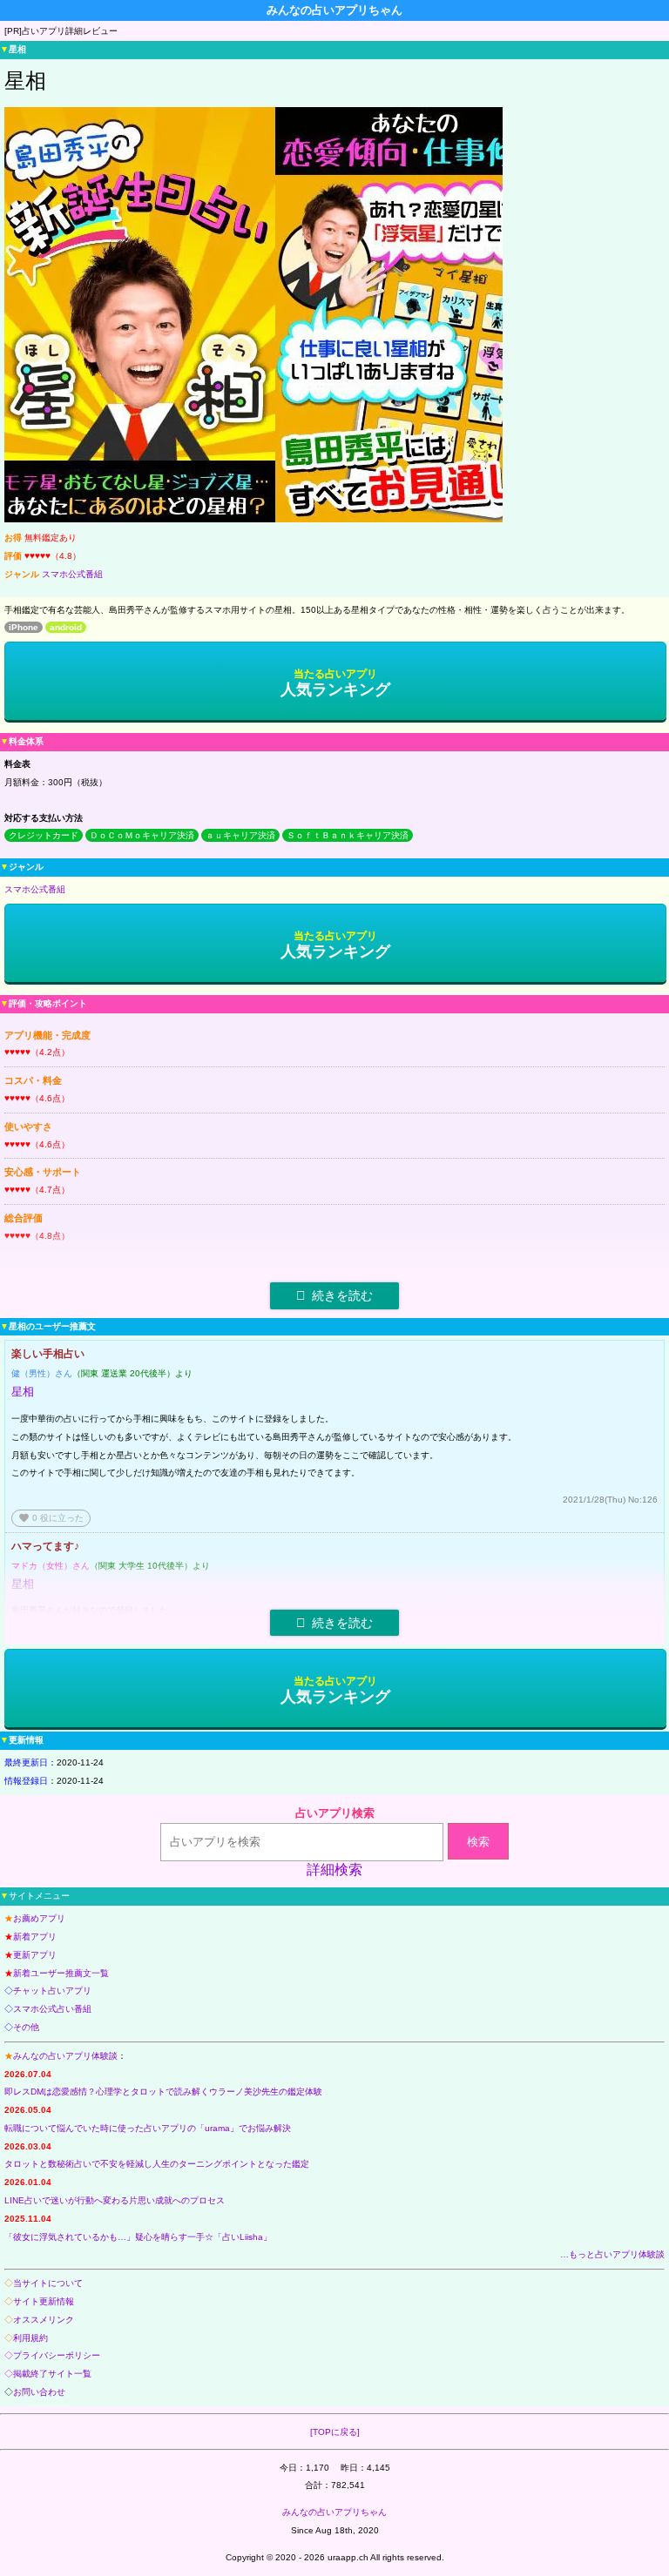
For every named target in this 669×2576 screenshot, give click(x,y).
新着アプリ (35, 1937)
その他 (26, 2027)
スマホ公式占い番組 (52, 2009)
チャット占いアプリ (52, 1991)
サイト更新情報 (44, 2301)
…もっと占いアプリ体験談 (612, 2254)
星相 (23, 1392)
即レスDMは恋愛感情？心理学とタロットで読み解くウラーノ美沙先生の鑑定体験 (163, 2092)
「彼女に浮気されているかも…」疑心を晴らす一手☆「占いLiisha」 (138, 2237)
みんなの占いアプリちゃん (334, 2512)
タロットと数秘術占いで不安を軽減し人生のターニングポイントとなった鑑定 (157, 2164)
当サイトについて (48, 2283)
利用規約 (30, 2338)
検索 (478, 1842)
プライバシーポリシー (57, 2355)
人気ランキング (335, 683)
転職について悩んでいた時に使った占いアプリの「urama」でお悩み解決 (148, 2128)
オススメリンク (44, 2320)
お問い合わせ (39, 2392)
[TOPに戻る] (335, 2432)
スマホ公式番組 (72, 574)
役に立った (51, 1518)
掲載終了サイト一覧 (52, 2374)
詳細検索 (334, 1870)
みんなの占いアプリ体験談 (65, 2056)
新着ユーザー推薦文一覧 (61, 1973)
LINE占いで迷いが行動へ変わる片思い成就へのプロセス (115, 2200)
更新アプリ (35, 1955)
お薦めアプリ (39, 1918)
